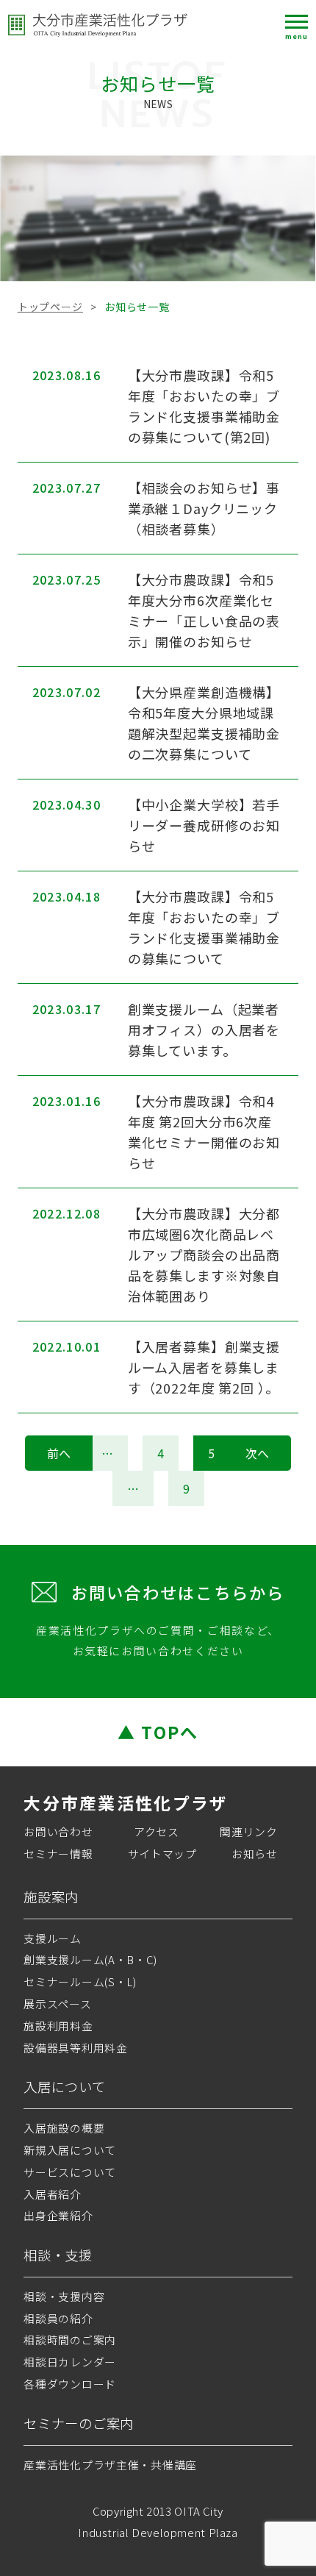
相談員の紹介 (58, 2318)
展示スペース (57, 2004)
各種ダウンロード (70, 2384)
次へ (257, 1453)
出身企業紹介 (58, 2215)
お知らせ (255, 1853)
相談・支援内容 (64, 2296)
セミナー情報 (58, 1853)
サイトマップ (162, 1853)
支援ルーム (53, 1938)
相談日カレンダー (70, 2362)
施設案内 (51, 1897)
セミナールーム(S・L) (80, 1981)
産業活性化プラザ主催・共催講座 (110, 2465)
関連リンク (249, 1831)
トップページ (50, 307)
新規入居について (70, 2150)
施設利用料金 (58, 2026)
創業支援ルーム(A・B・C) (90, 1959)
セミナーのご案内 (79, 2423)
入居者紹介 (53, 2194)
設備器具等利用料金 (75, 2048)
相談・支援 (58, 2255)
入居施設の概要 (64, 2128)
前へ (59, 1453)
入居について (64, 2086)
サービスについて (70, 2172)
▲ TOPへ (158, 1732)
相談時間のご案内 (70, 2340)
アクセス (157, 1831)
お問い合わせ (58, 1831)
